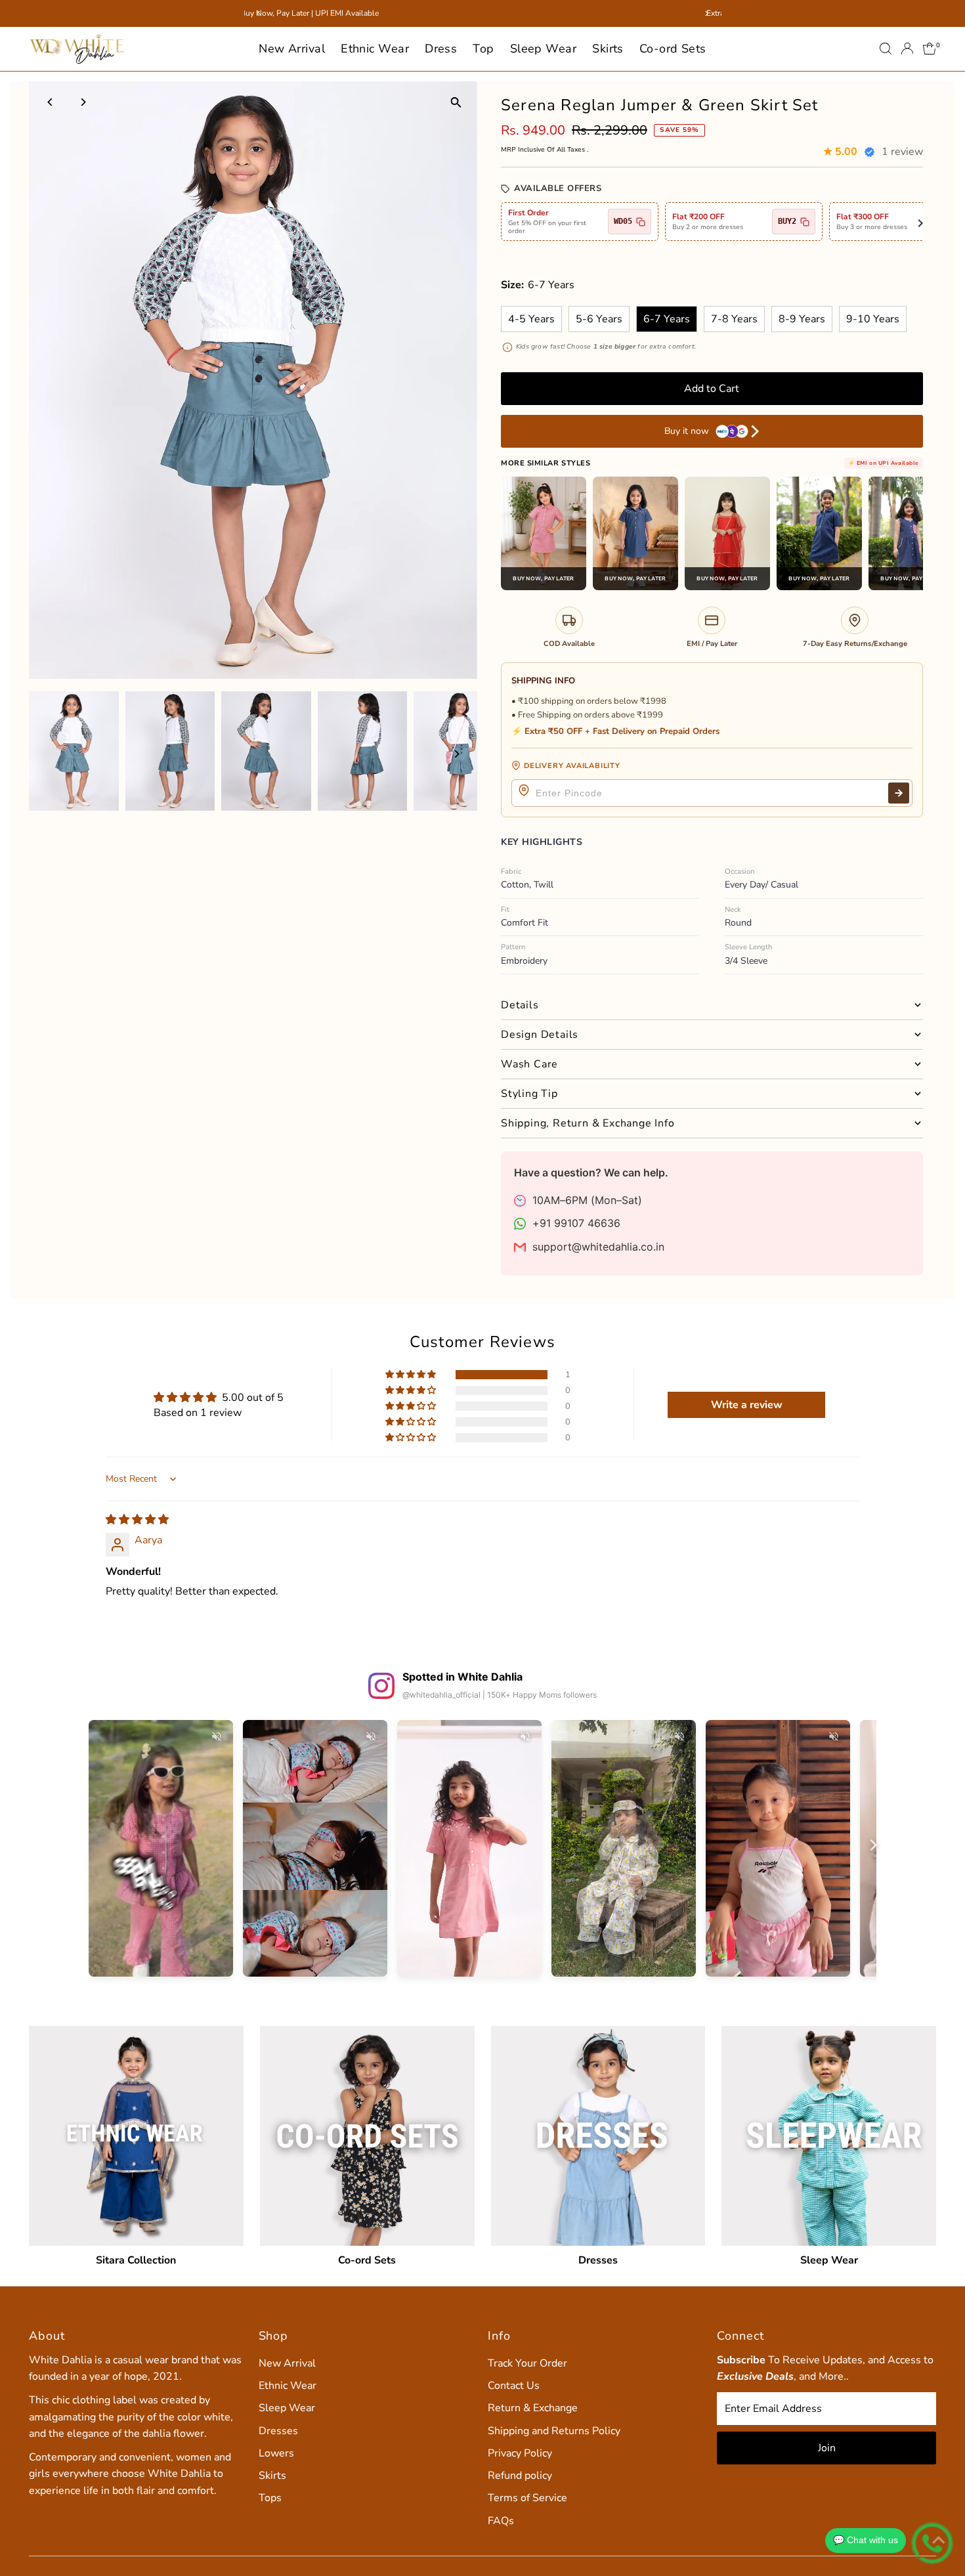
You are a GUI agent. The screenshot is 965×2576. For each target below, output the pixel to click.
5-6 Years (599, 319)
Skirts (608, 49)
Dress (441, 49)
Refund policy (520, 2476)
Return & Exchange (533, 2408)
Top (483, 49)
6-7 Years (667, 319)
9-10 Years (873, 319)
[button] (412, 1375)
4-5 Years (531, 319)
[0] (930, 49)
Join (827, 2448)
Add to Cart (712, 389)
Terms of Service (527, 2498)
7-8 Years (734, 319)
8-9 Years (802, 319)
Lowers (276, 2453)
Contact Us (514, 2386)
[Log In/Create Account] (907, 49)
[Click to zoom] (456, 103)
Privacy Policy (520, 2453)
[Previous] (50, 102)
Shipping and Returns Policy (554, 2431)
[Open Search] (886, 49)
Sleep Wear (544, 49)
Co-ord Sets (673, 49)
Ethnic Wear (375, 49)
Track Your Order (527, 2363)
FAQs (501, 2521)
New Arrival (292, 49)
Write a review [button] (747, 1405)
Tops (270, 2498)
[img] (137, 1520)
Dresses (278, 2431)
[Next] (82, 102)
